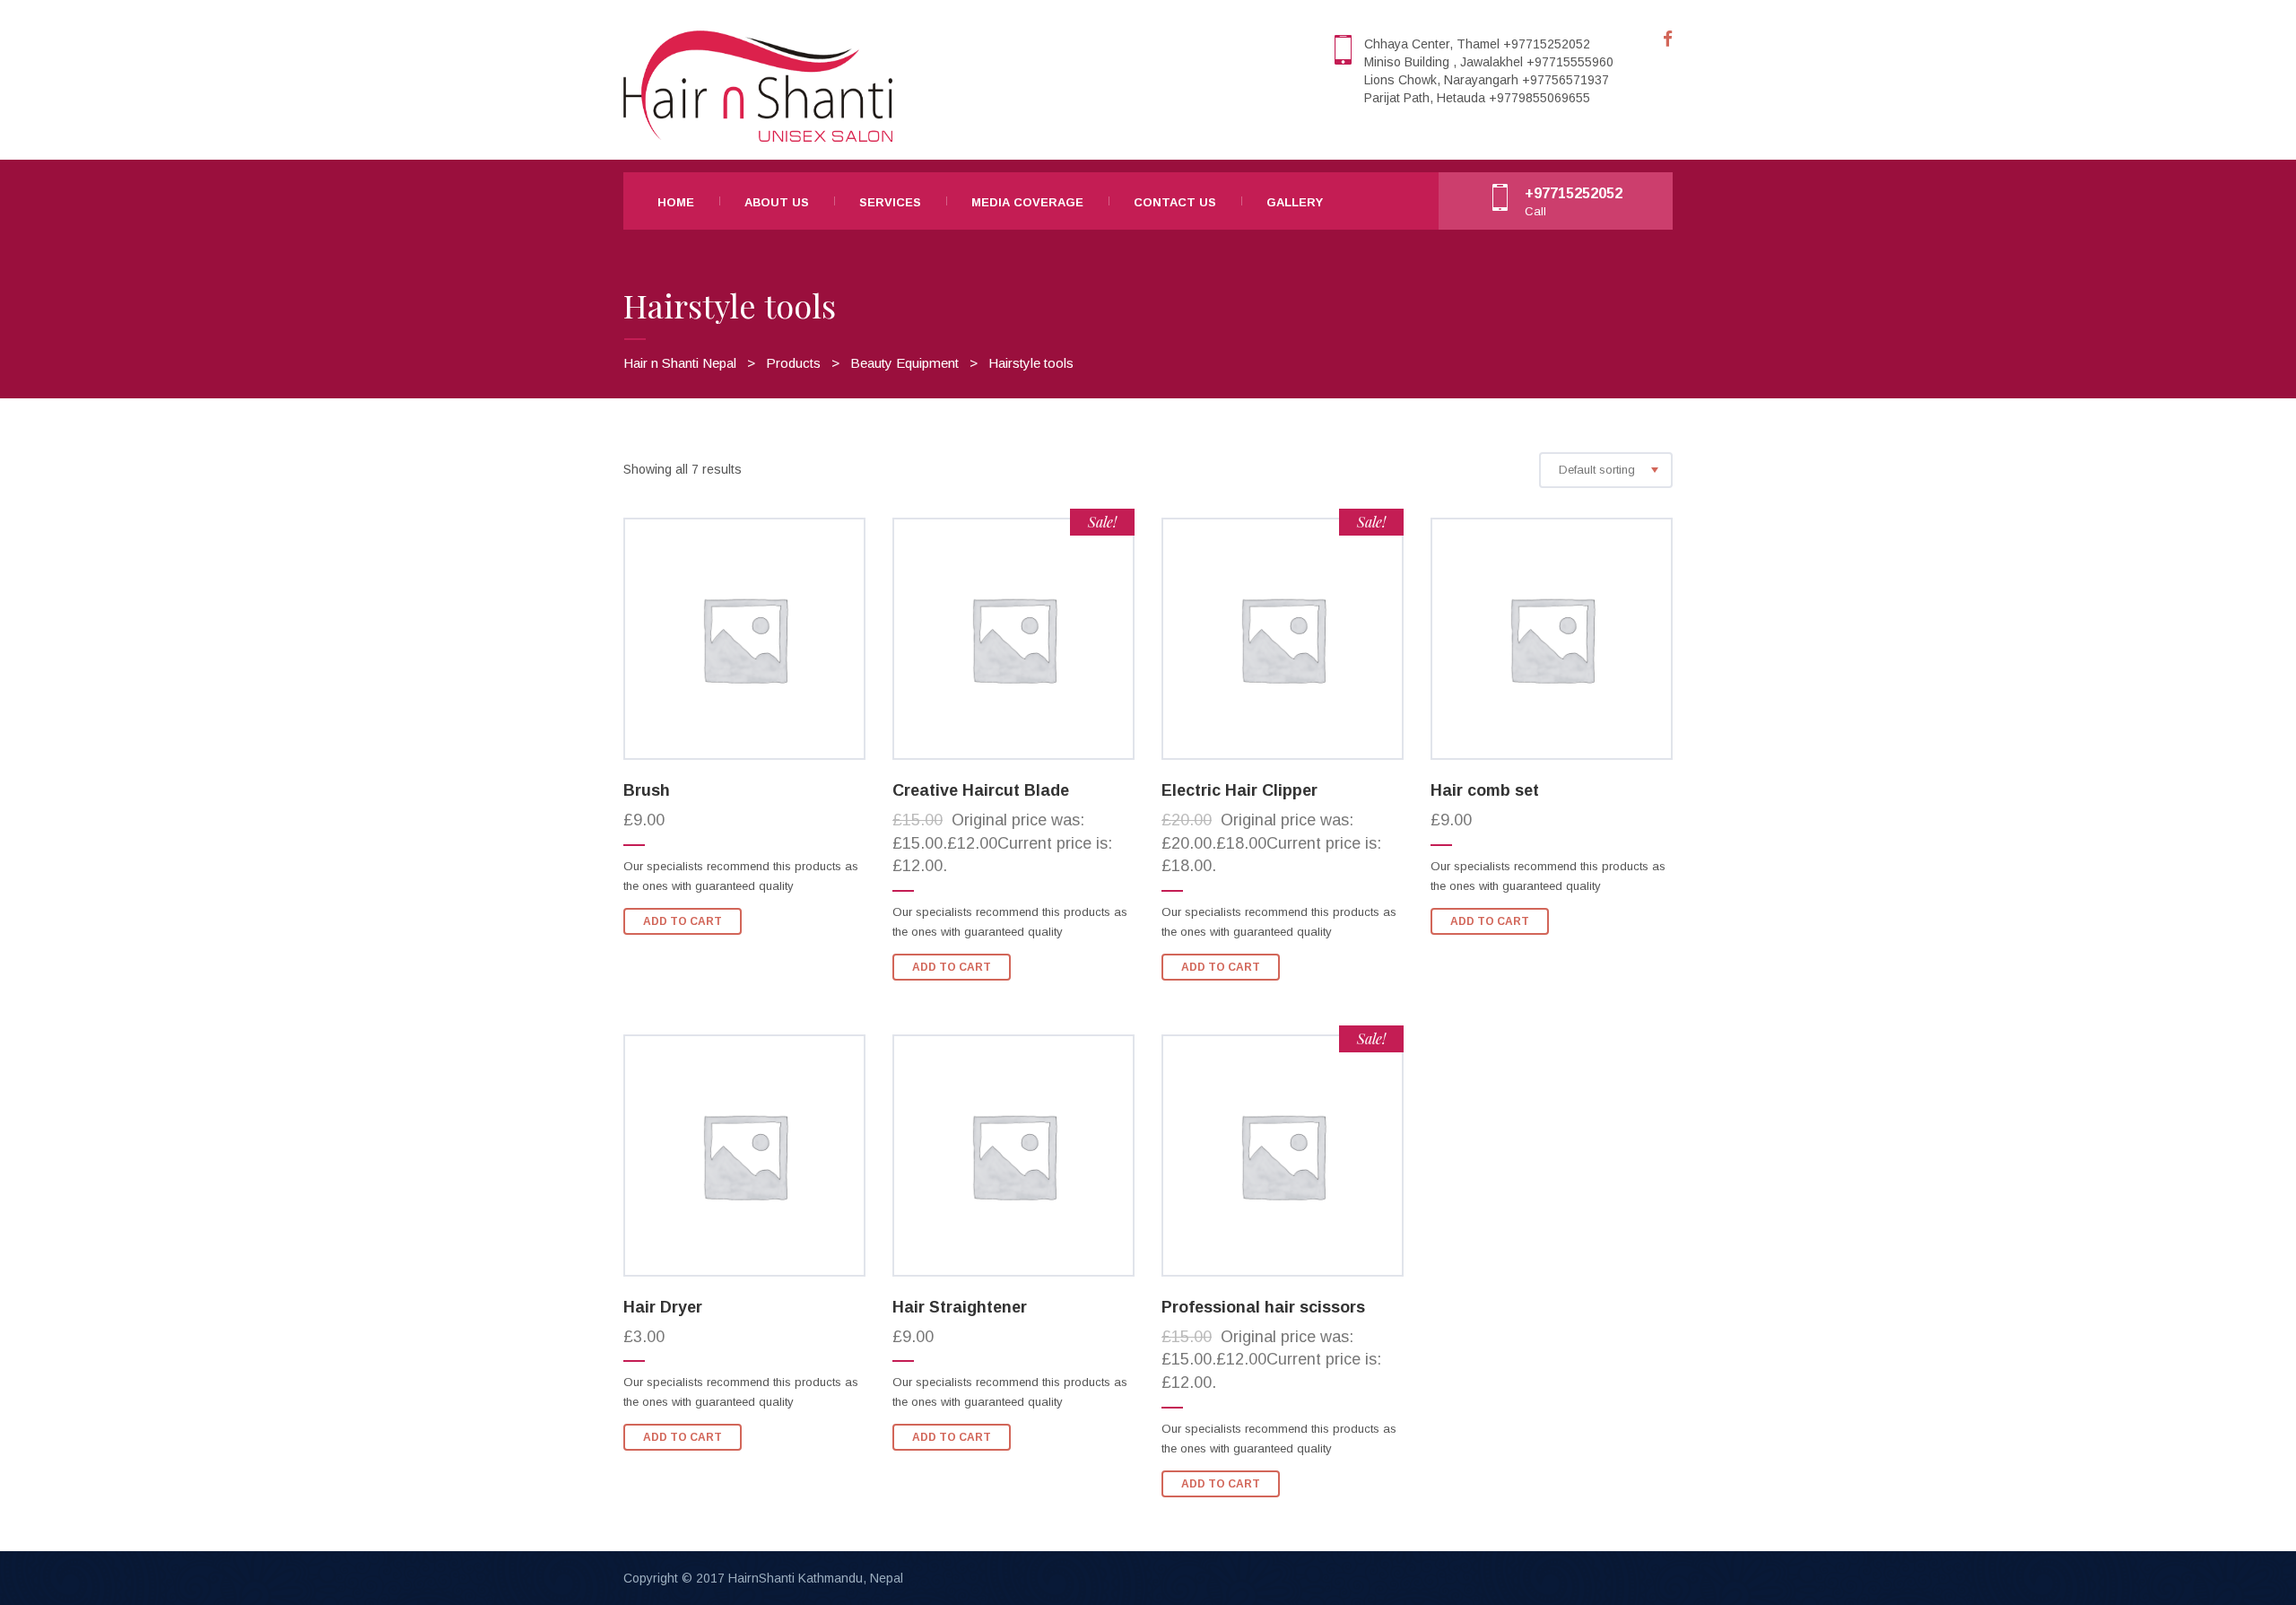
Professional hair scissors (1263, 1307)
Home (676, 202)
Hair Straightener (960, 1307)
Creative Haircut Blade (981, 790)
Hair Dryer (663, 1307)
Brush (647, 790)
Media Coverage (1027, 202)
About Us (777, 202)
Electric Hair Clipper (1239, 790)
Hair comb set (1485, 790)
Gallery (1295, 202)
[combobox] (1606, 470)
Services (890, 202)
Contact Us (1175, 202)
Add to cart (683, 921)
